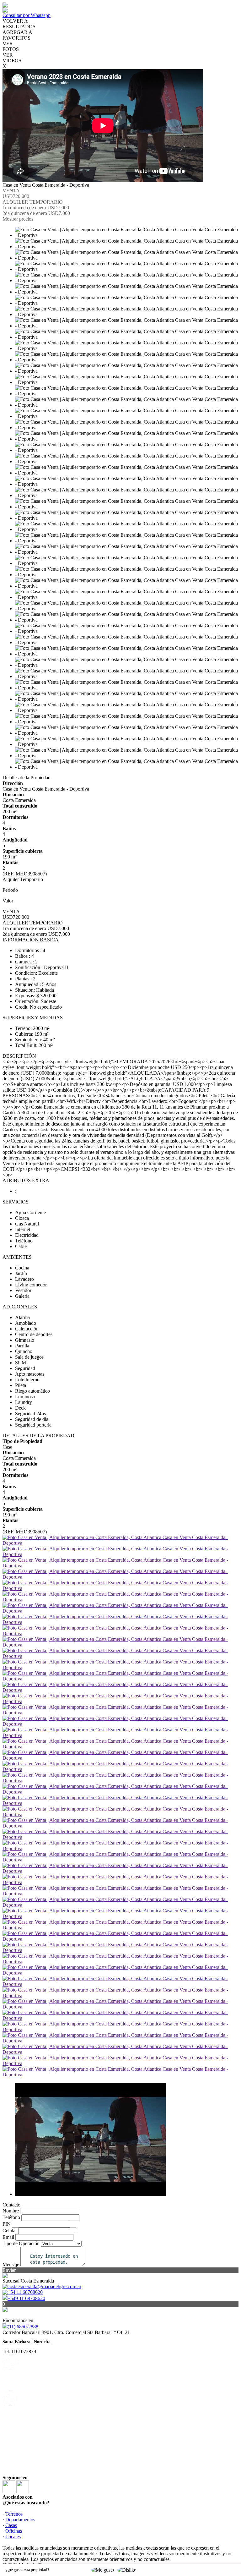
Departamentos (20, 2520)
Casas (11, 2525)
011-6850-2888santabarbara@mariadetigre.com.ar (37, 2371)
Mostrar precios (18, 219)
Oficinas (14, 2531)
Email (8, 2237)
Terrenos (14, 2514)
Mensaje (11, 2264)
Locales (13, 2537)
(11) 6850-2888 (23, 2327)
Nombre (11, 2211)
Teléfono (11, 2217)
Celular (10, 2231)
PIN (7, 2224)
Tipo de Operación (21, 2243)
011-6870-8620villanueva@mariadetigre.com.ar (35, 2407)
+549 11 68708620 (26, 2298)
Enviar (9, 2270)
